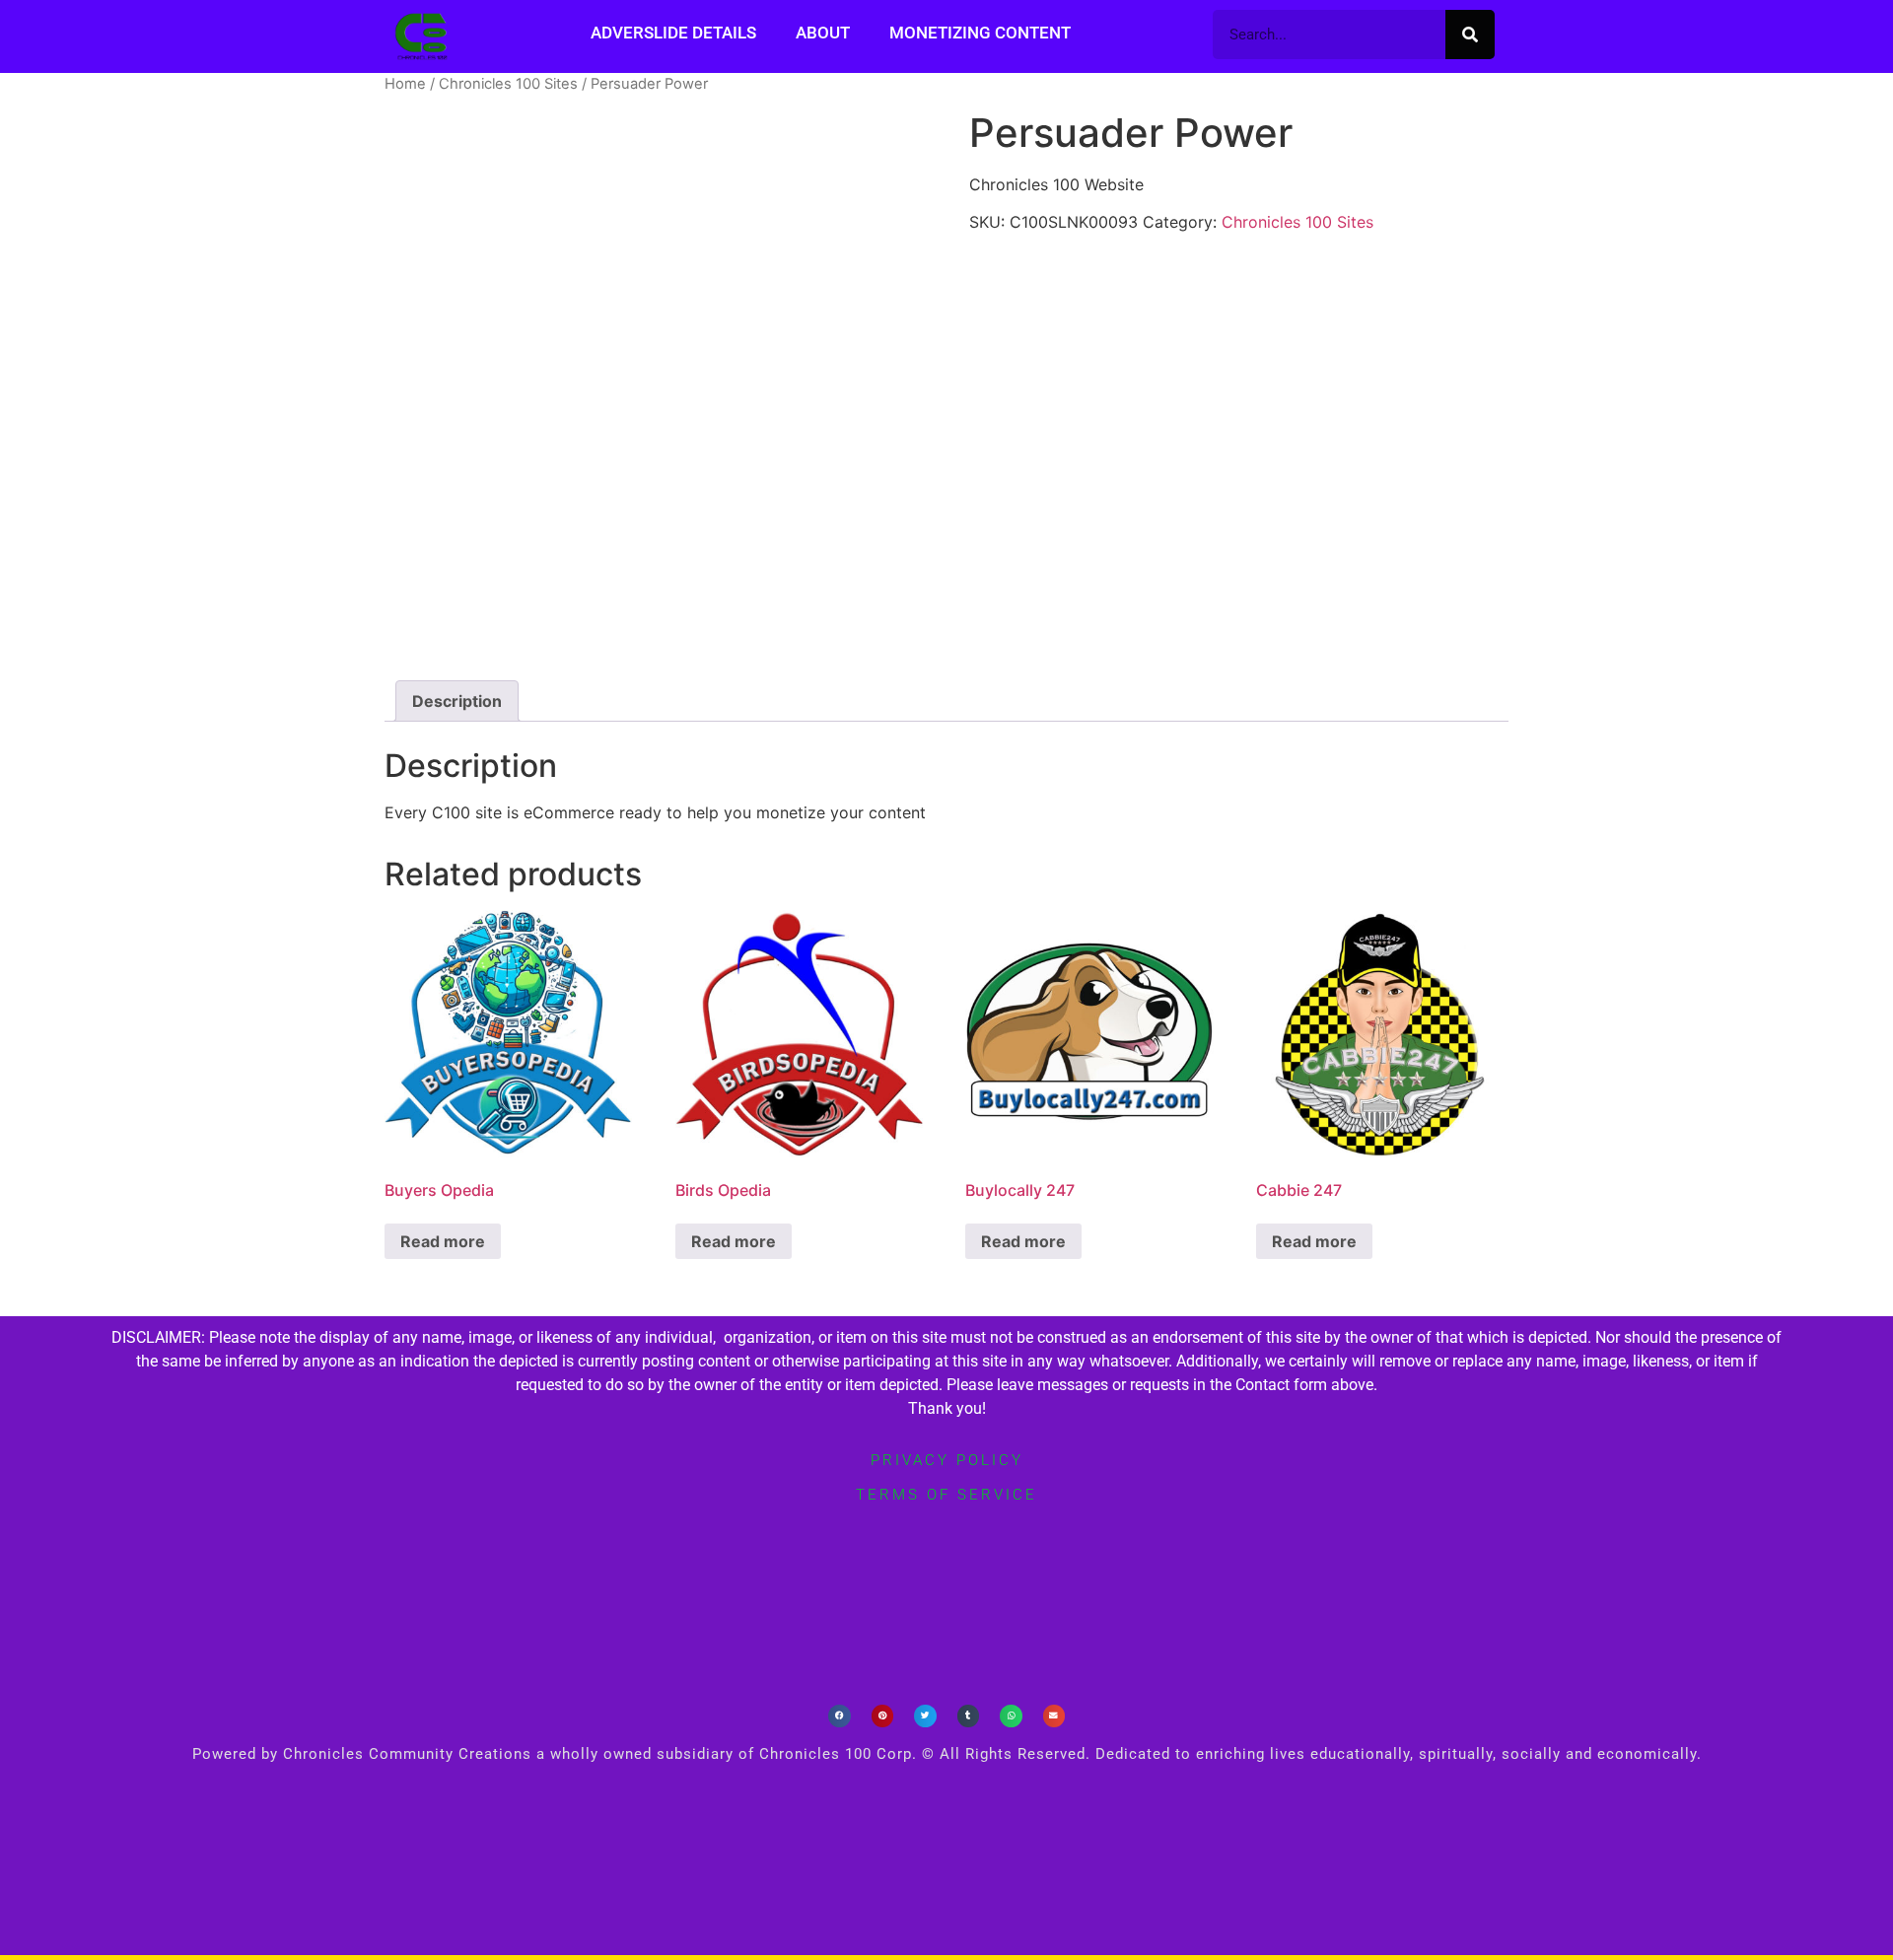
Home (405, 84)
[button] (840, 1716)
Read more (443, 1241)
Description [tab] (457, 701)
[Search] (1470, 35)
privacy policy (947, 1460)
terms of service (946, 1495)
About (823, 33)
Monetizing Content (980, 33)
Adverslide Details (673, 33)
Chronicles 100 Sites (508, 84)
